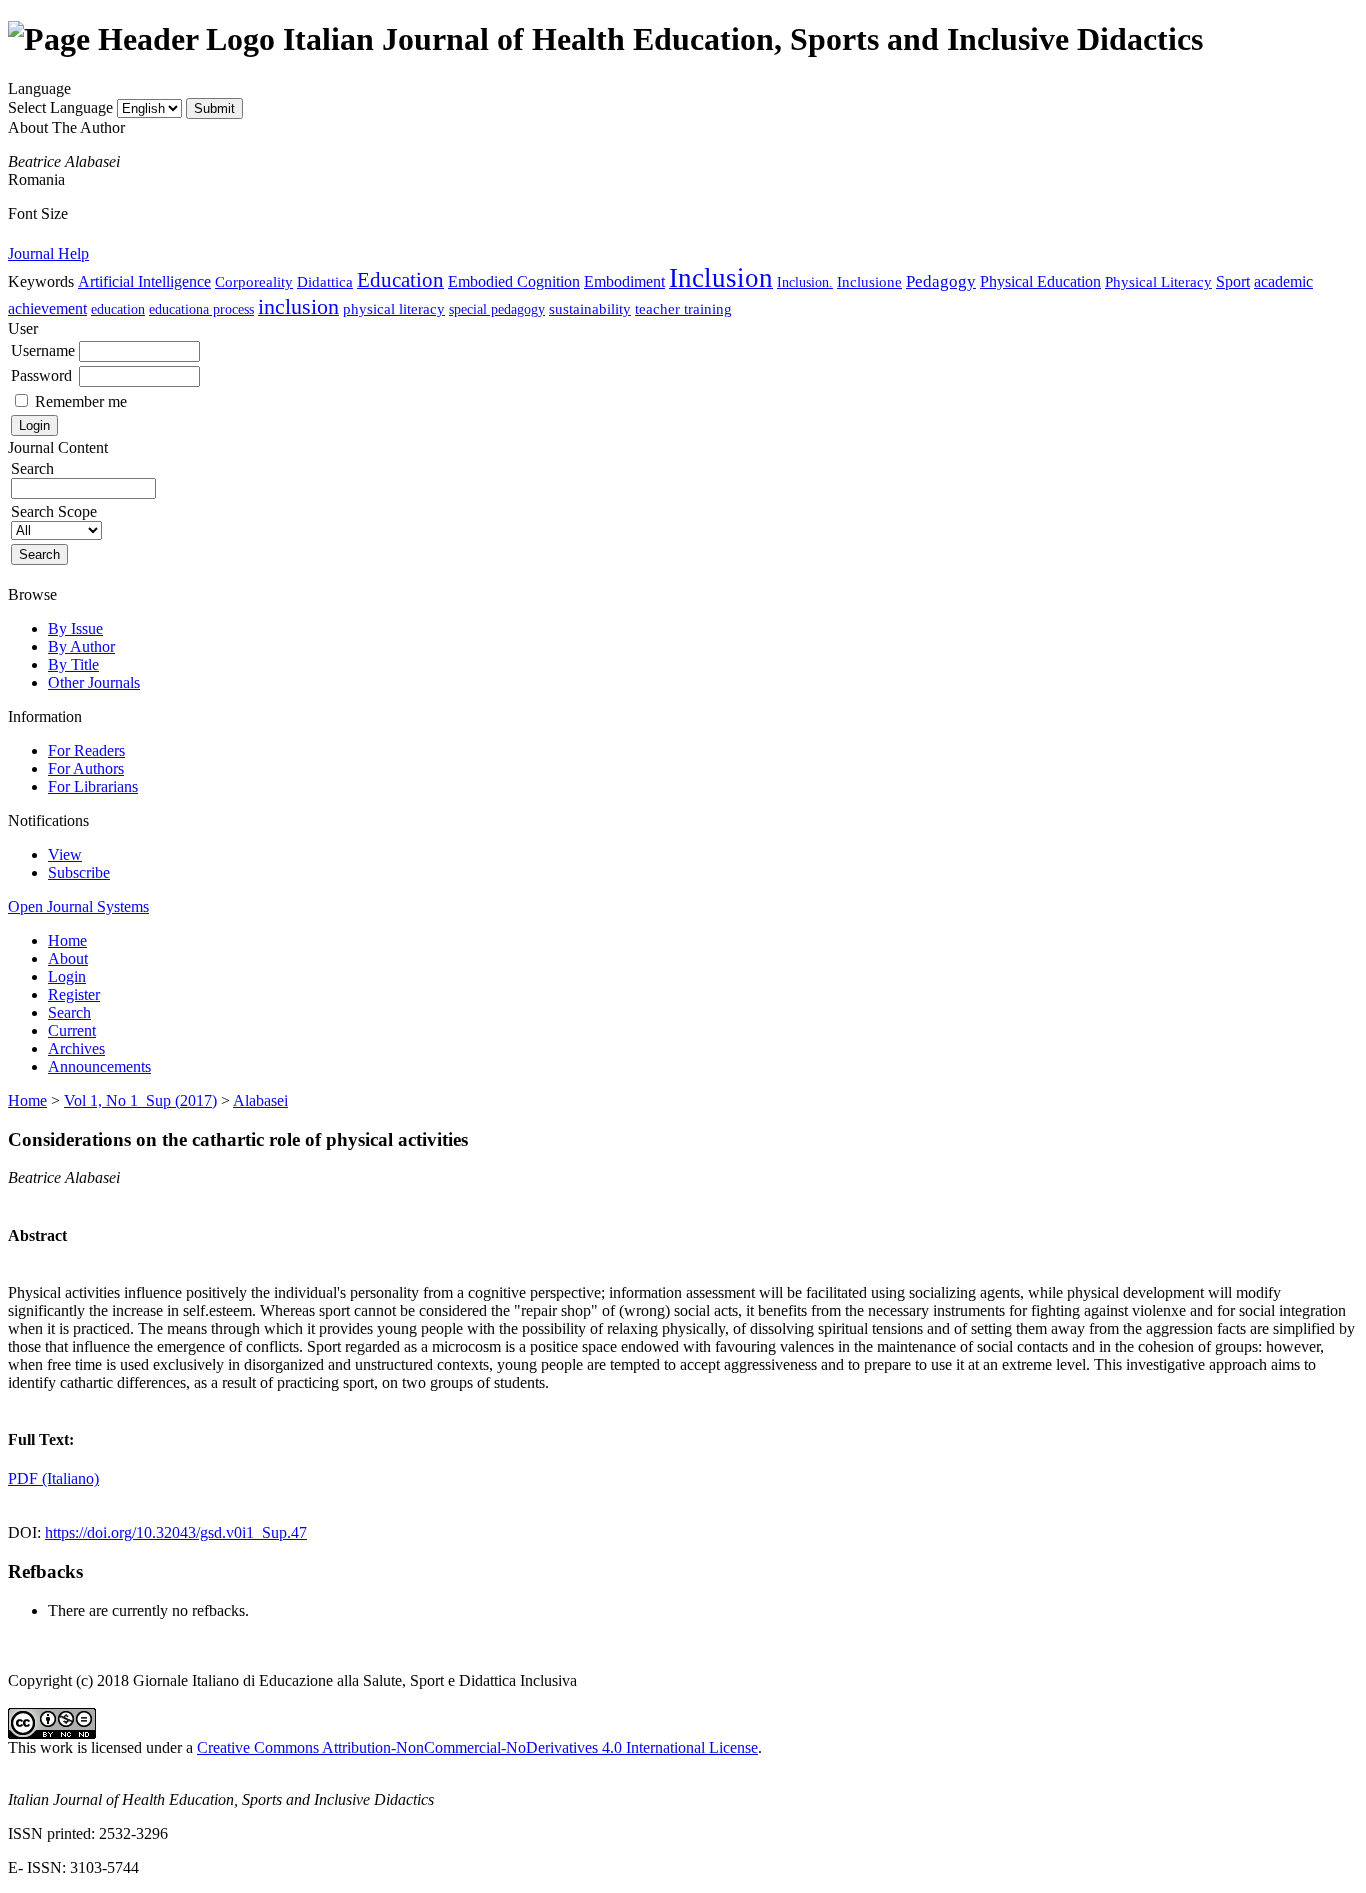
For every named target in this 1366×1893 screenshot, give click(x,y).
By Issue (75, 628)
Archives (76, 1048)
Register (74, 994)
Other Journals (94, 682)
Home (67, 940)
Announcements (99, 1066)
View (65, 854)
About (68, 958)
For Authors (86, 768)
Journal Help (48, 253)
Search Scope (54, 511)
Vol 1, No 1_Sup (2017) (140, 1100)
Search (69, 1012)
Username (43, 350)
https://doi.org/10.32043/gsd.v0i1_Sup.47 (176, 1532)
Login (67, 976)
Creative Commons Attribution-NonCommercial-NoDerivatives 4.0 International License (477, 1747)
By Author (81, 646)
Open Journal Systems (78, 906)
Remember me (81, 401)
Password (41, 375)
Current (72, 1030)
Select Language (60, 107)
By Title (73, 664)
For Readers (86, 750)
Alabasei (260, 1100)
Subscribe (79, 872)
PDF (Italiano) (53, 1478)
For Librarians (93, 786)
